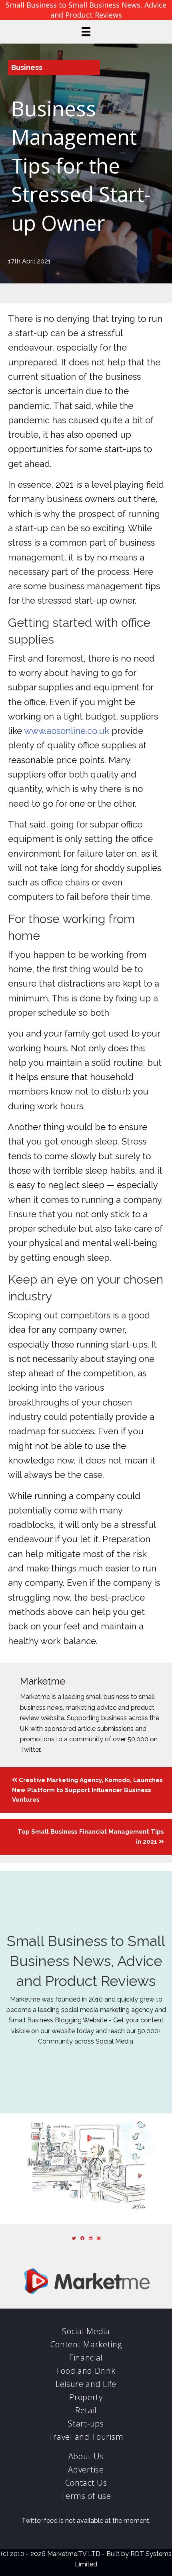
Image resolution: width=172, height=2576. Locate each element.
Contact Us (86, 2483)
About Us (86, 2456)
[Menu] (86, 32)
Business (27, 67)
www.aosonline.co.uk (67, 731)
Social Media (86, 2331)
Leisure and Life (86, 2384)
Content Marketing (86, 2344)
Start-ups (86, 2423)
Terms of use (86, 2496)
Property (86, 2397)
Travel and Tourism (86, 2437)
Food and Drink (86, 2371)
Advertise (86, 2469)
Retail (86, 2410)
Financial (86, 2358)
